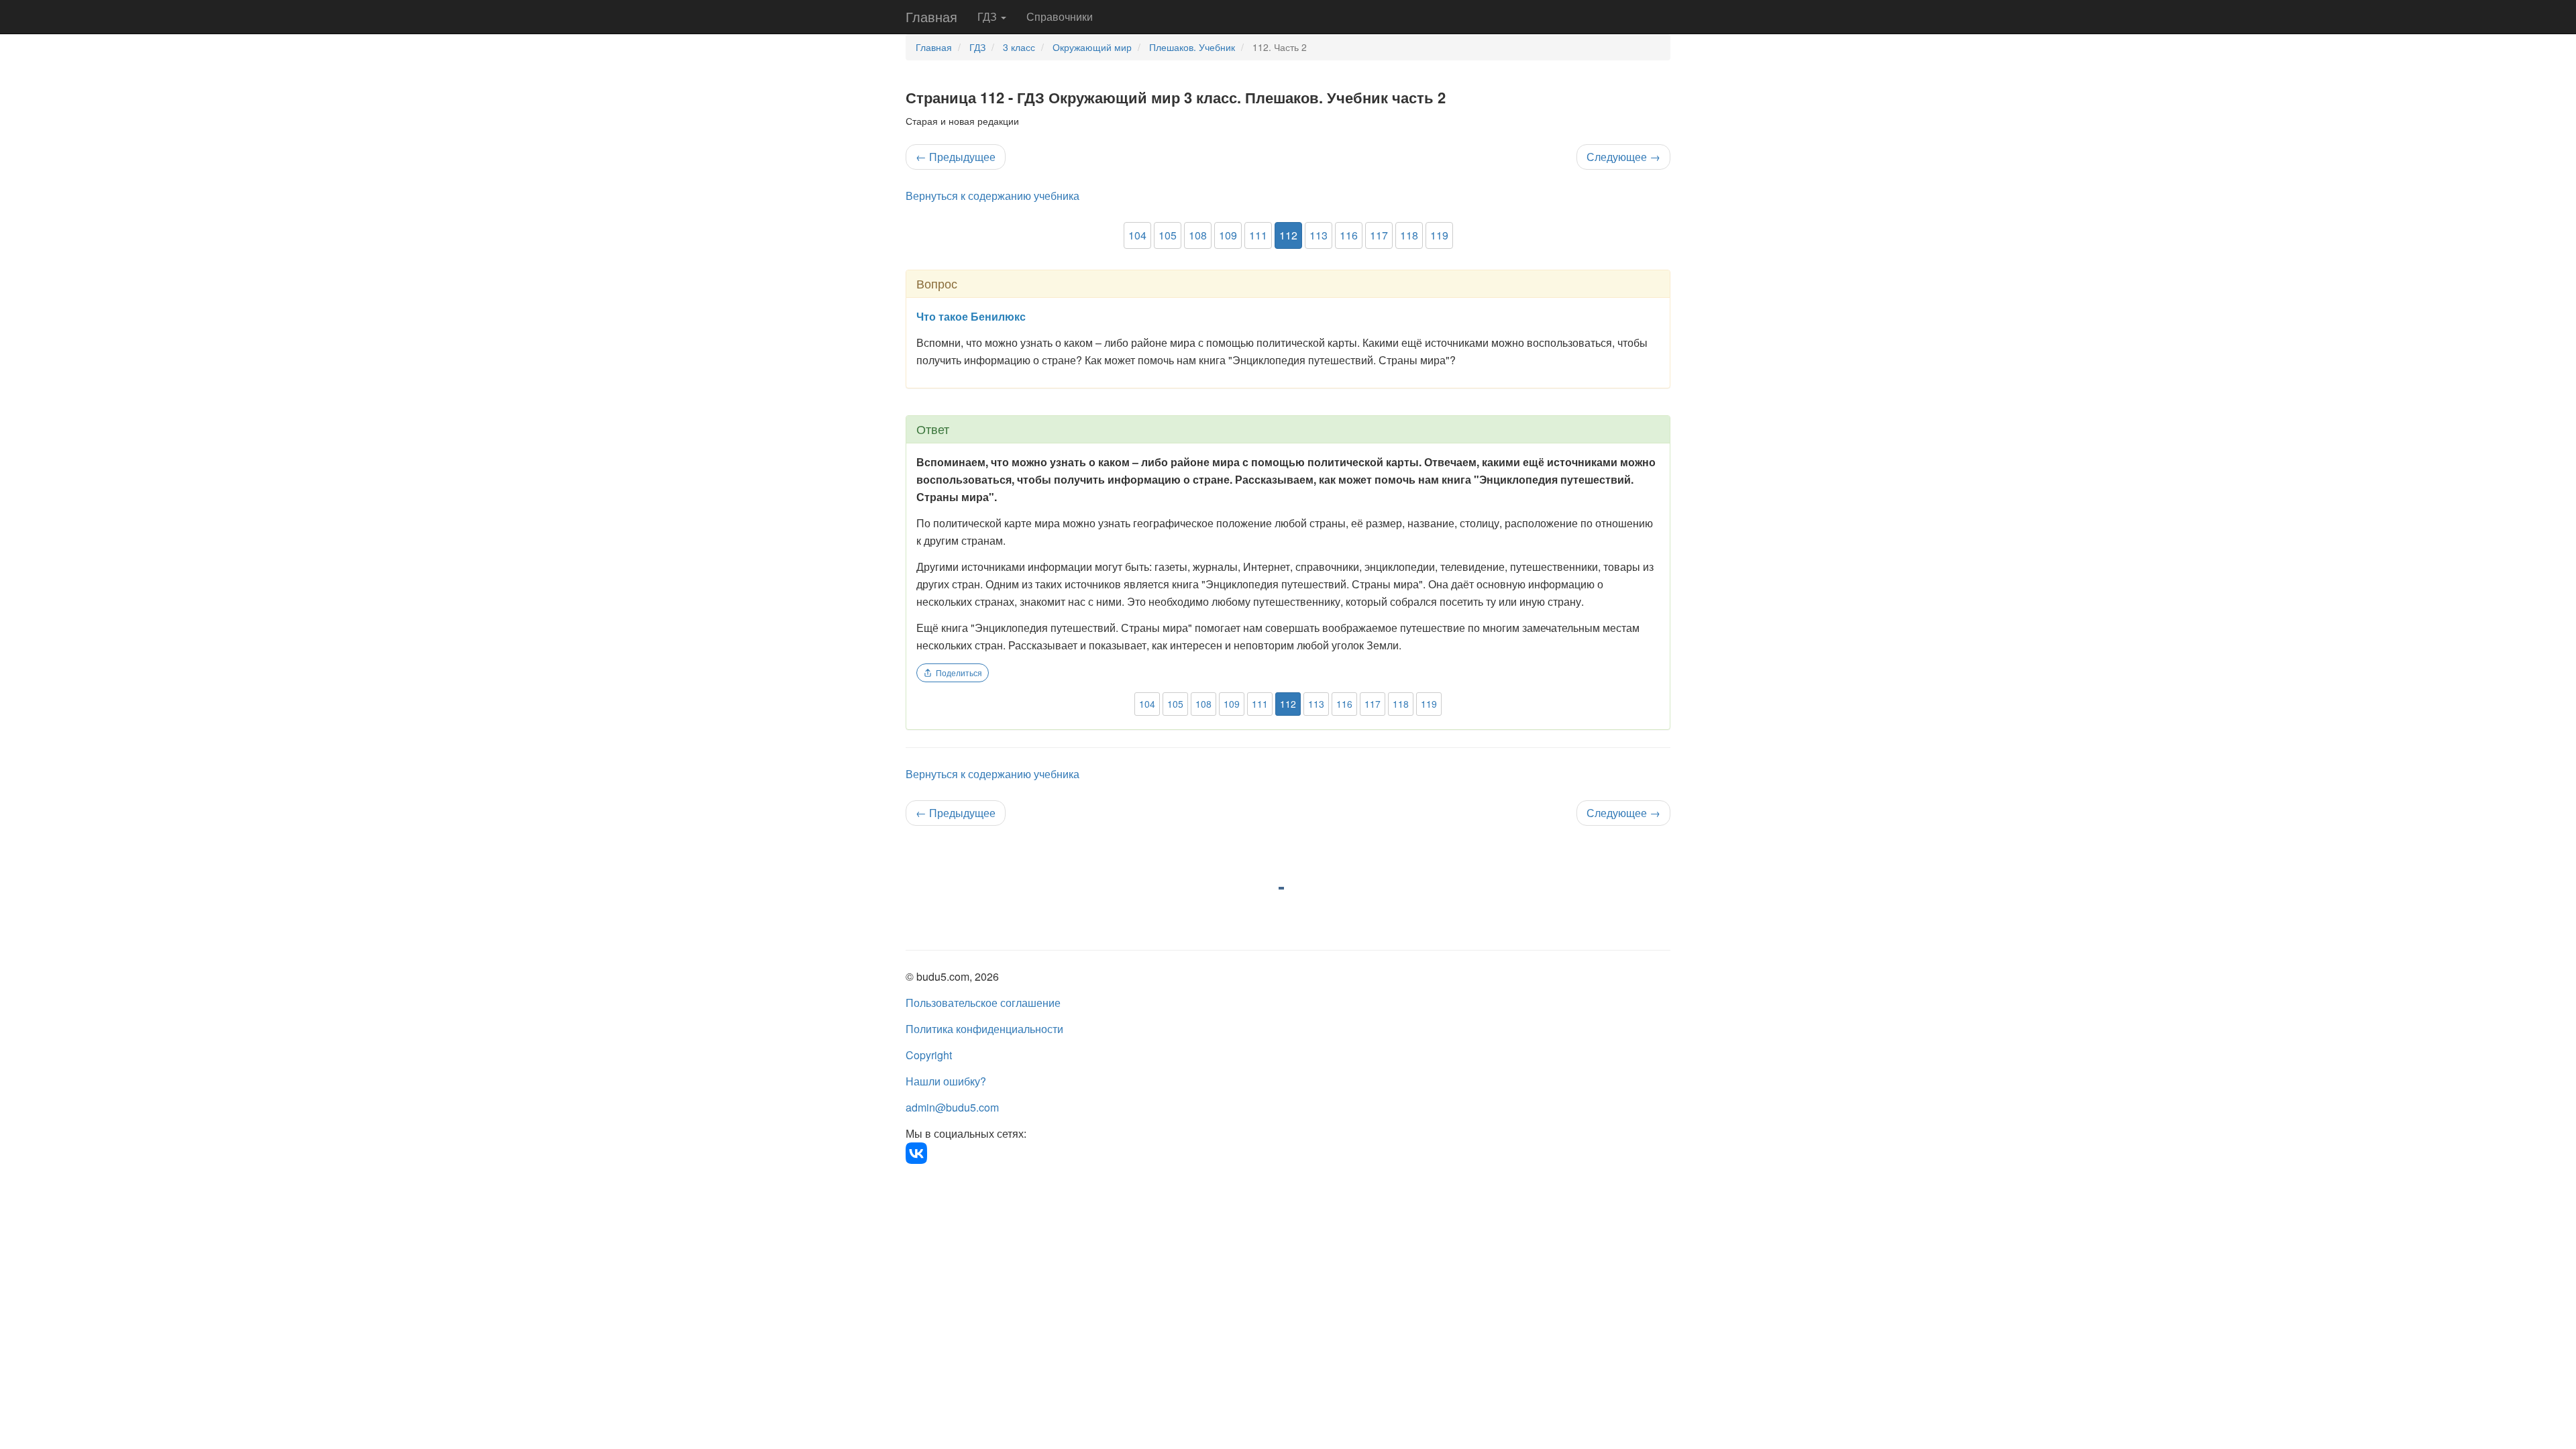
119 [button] (1439, 235)
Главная (931, 16)
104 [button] (1137, 235)
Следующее (1623, 157)
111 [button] (1258, 235)
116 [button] (1349, 235)
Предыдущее (956, 157)
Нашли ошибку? (946, 1081)
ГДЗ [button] (988, 16)
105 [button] (1168, 235)
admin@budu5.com (952, 1107)
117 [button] (1379, 235)
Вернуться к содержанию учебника (992, 196)
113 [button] (1319, 235)
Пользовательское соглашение (983, 1003)
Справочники (1060, 16)
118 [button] (1409, 235)
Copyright (929, 1055)
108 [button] (1198, 235)
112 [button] (1288, 235)
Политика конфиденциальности (984, 1029)
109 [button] (1228, 235)
